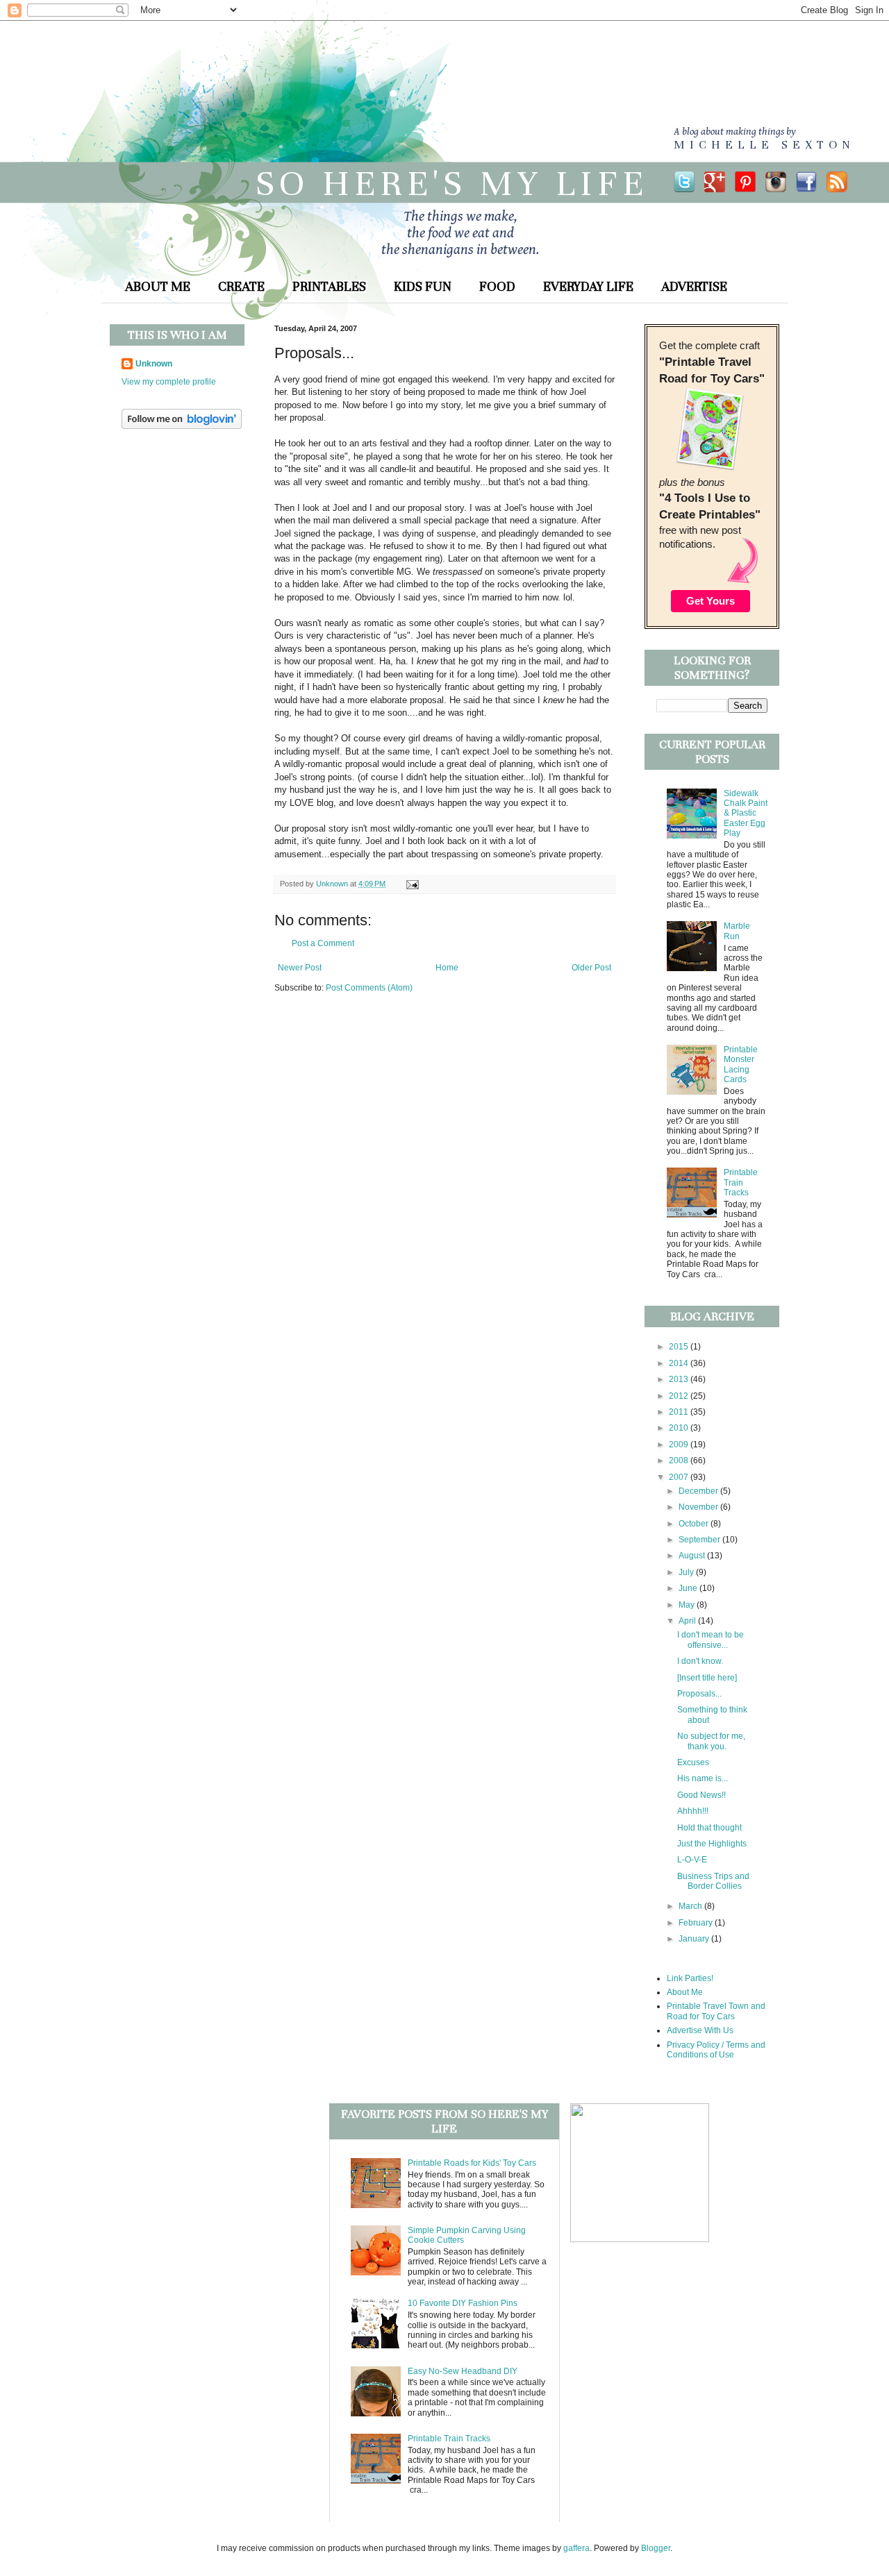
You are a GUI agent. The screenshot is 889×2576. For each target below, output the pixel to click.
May (688, 1605)
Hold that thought (709, 1828)
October (695, 1524)
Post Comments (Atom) (369, 988)
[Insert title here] (707, 1678)
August (693, 1556)
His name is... (703, 1778)
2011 (680, 1412)
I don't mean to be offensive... (711, 1640)
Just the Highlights (712, 1844)
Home (447, 968)
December (699, 1491)
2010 (680, 1428)
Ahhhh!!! (693, 1811)
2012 (680, 1396)
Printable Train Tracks (741, 1182)
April (688, 1621)
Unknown (154, 364)
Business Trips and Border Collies (713, 1881)
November (699, 1507)
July (687, 1572)
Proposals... (699, 1694)
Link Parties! (690, 1978)
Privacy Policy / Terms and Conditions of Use (716, 2050)
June (689, 1588)
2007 (680, 1477)
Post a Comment (323, 943)
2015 (680, 1347)
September (700, 1540)
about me (158, 286)
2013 (680, 1379)
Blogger (656, 2548)
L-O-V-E (692, 1860)
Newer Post (300, 968)
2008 (680, 1460)
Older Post (591, 968)
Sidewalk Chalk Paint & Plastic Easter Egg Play (746, 814)
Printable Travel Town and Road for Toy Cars (716, 2011)
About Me (685, 1992)
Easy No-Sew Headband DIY (463, 2371)
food (497, 286)
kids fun (423, 286)
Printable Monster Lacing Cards (741, 1064)
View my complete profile (169, 382)
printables (329, 286)
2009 (680, 1445)
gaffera (576, 2548)
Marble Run (737, 931)
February (697, 1923)
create (241, 286)
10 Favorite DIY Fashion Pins (463, 2303)
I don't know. (700, 1661)
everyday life (588, 286)
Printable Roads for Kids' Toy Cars (472, 2163)
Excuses (693, 1762)
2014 (680, 1363)
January (695, 1939)
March (691, 1906)
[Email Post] (411, 884)
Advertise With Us (700, 2030)
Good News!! (701, 1795)
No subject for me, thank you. (711, 1741)
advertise (694, 286)
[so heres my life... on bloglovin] (182, 426)
